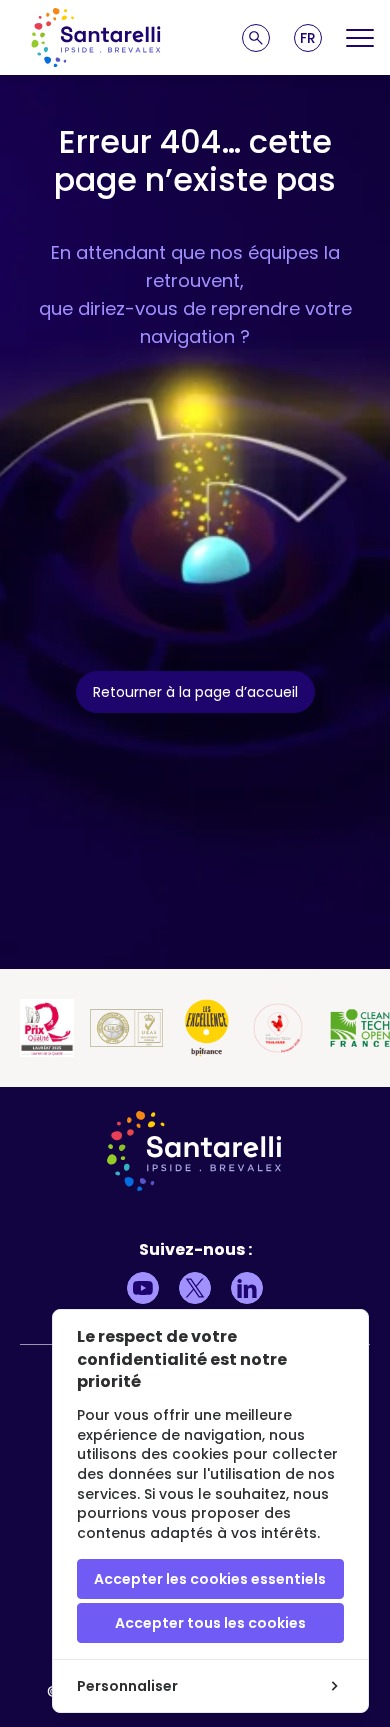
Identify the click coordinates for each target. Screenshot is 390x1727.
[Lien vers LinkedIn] (247, 1288)
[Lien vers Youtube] (143, 1288)
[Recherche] (256, 38)
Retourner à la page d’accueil (195, 692)
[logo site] (96, 37)
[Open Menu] (360, 38)
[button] (308, 38)
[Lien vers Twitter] (195, 1288)
